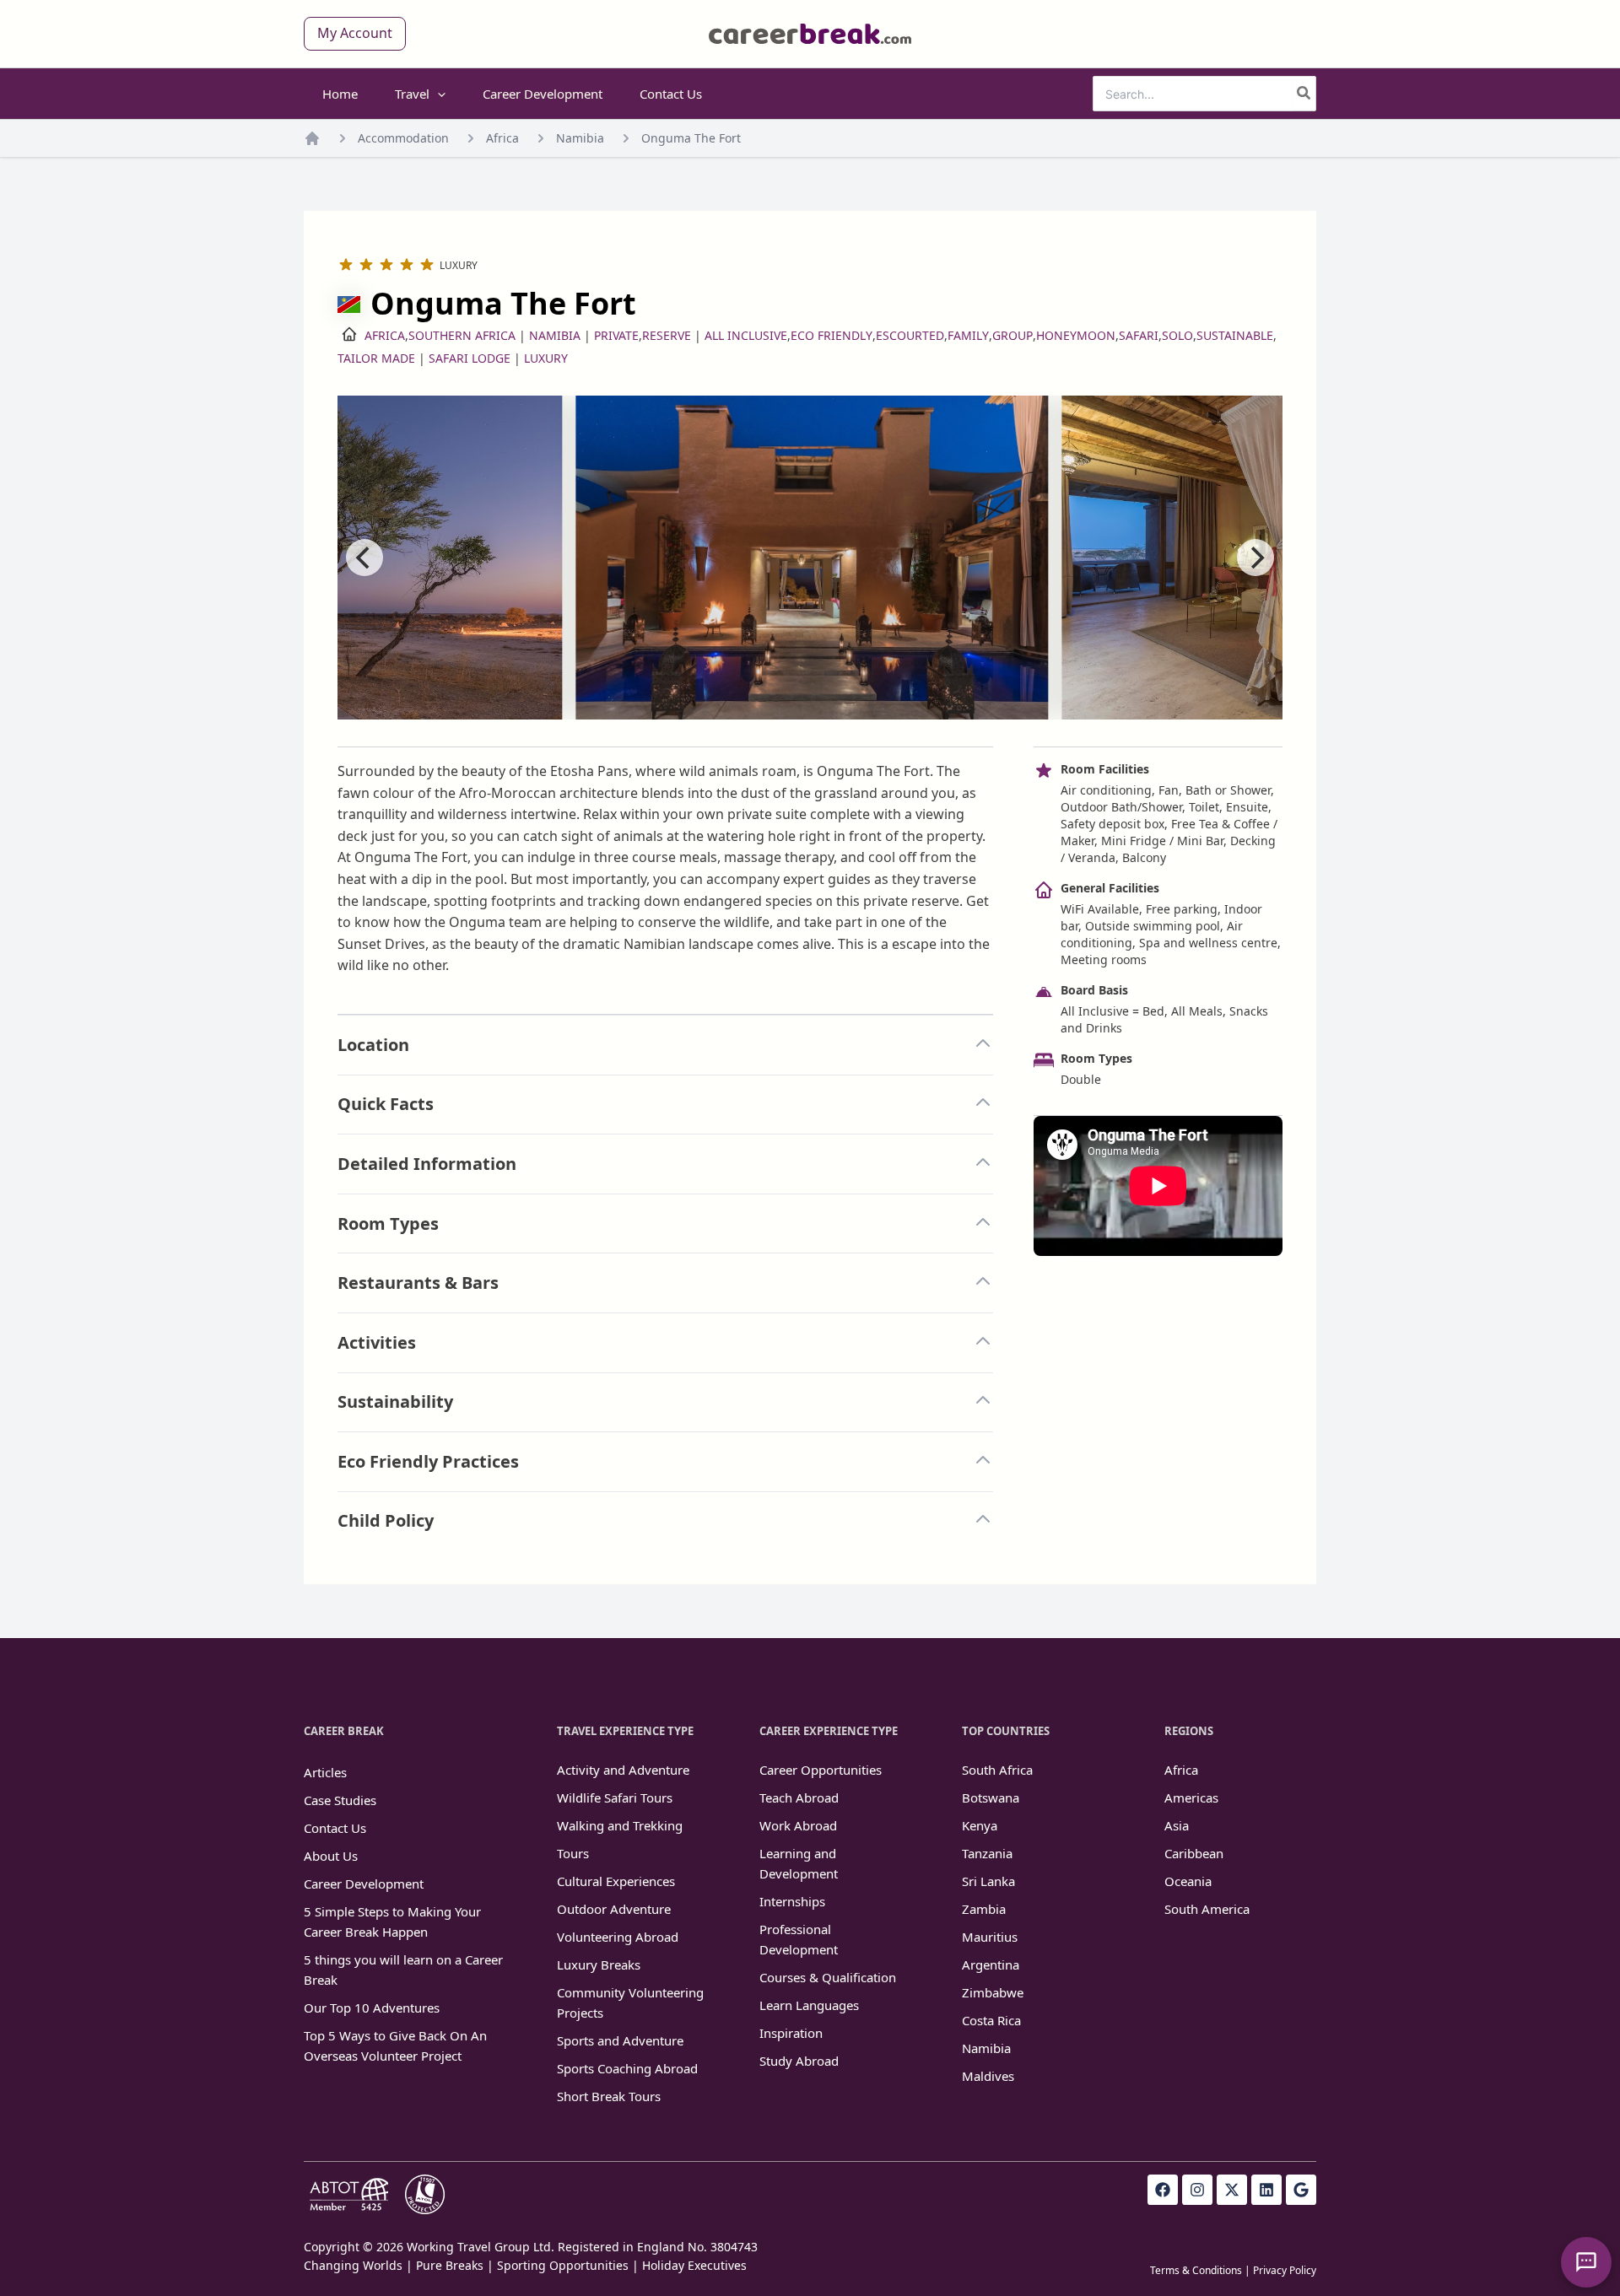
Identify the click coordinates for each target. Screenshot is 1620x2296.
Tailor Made (376, 358)
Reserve (667, 335)
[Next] (1255, 558)
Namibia (580, 138)
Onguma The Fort (691, 138)
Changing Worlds (353, 2265)
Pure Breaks (450, 2265)
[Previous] (364, 558)
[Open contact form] (1586, 2262)
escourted (910, 335)
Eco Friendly (832, 335)
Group (1012, 335)
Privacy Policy (1285, 2270)
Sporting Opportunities (563, 2265)
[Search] (1304, 94)
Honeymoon (1076, 335)
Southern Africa (462, 335)
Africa (502, 138)
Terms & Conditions (1196, 2270)
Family (968, 335)
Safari (1139, 335)
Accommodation (403, 138)
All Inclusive (746, 335)
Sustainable (1235, 335)
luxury (546, 358)
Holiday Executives (694, 2265)
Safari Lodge (470, 358)
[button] (355, 34)
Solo (1177, 335)
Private (616, 335)
